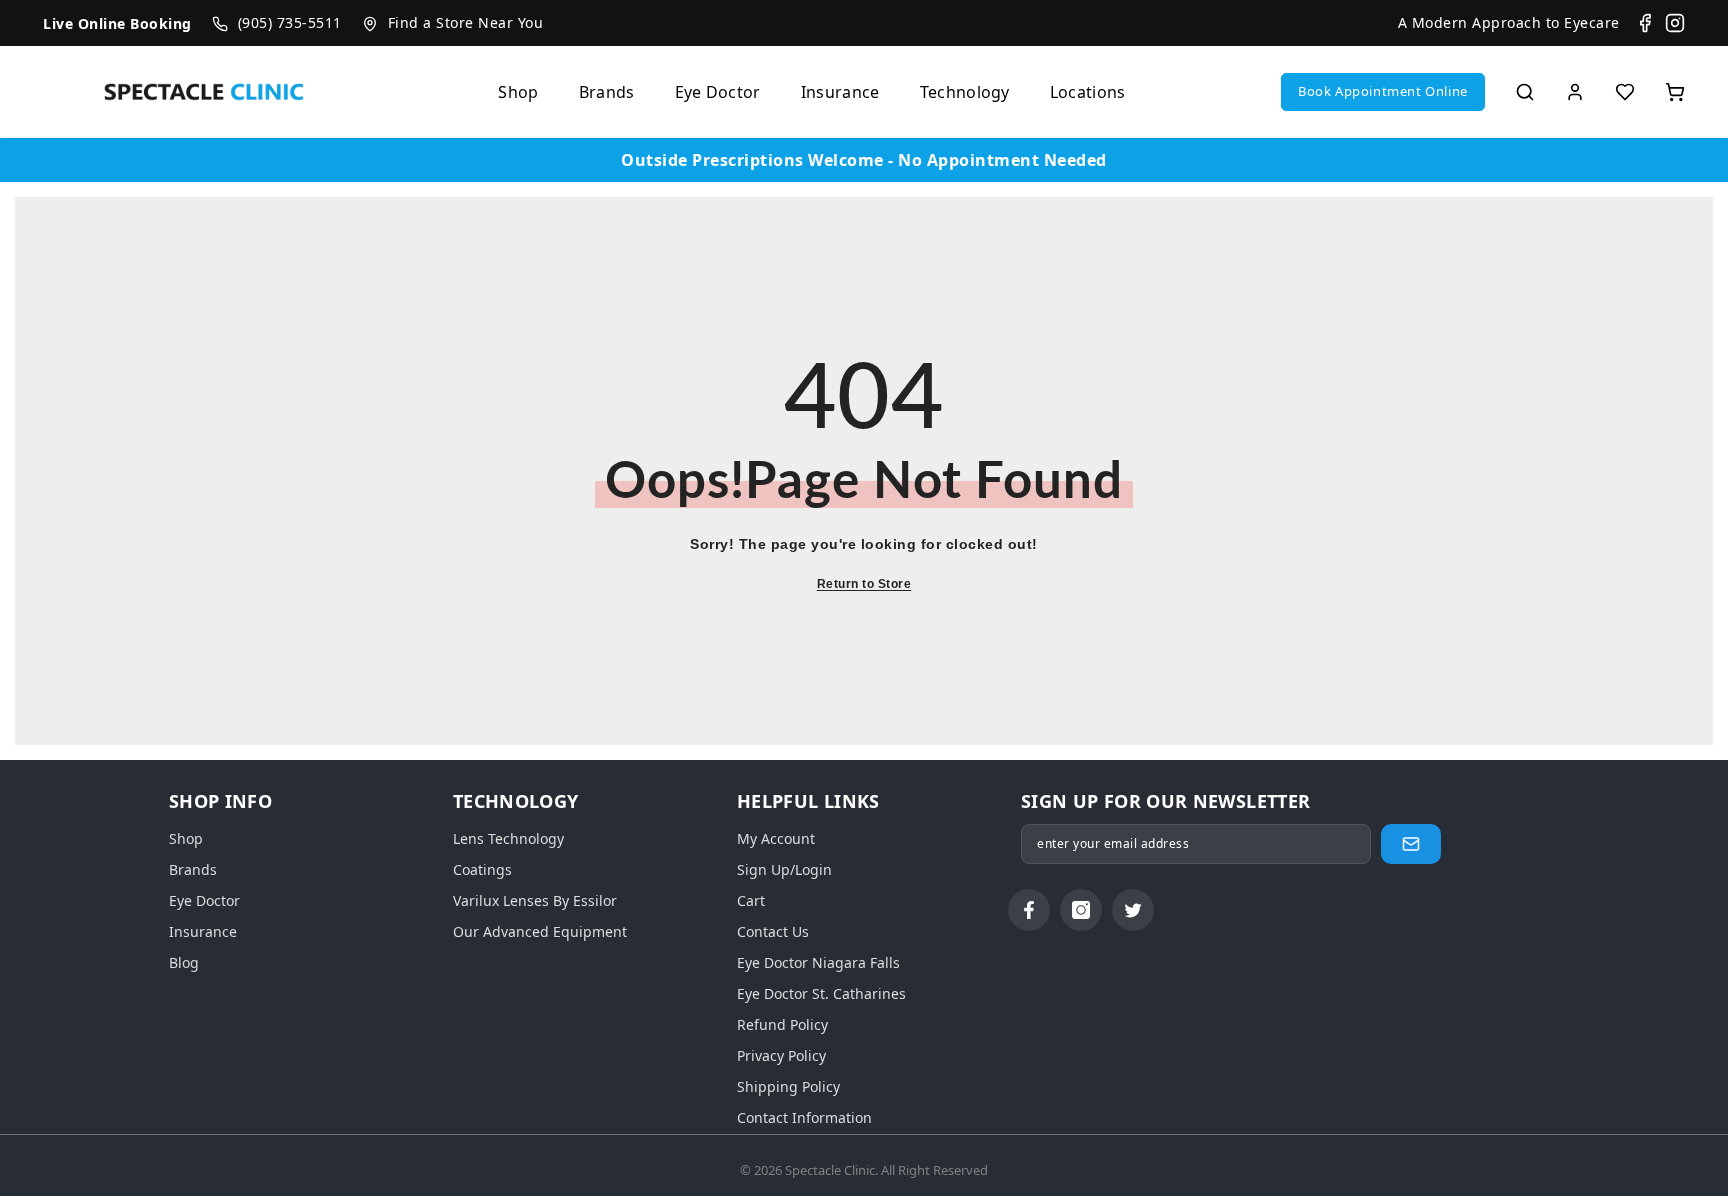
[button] (1383, 92)
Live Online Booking (117, 23)
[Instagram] (1675, 23)
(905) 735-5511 (290, 22)
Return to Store (864, 584)
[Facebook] (1645, 23)
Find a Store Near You (466, 22)
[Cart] (1675, 92)
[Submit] (1411, 844)
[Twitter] (1133, 910)
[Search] (1525, 92)
